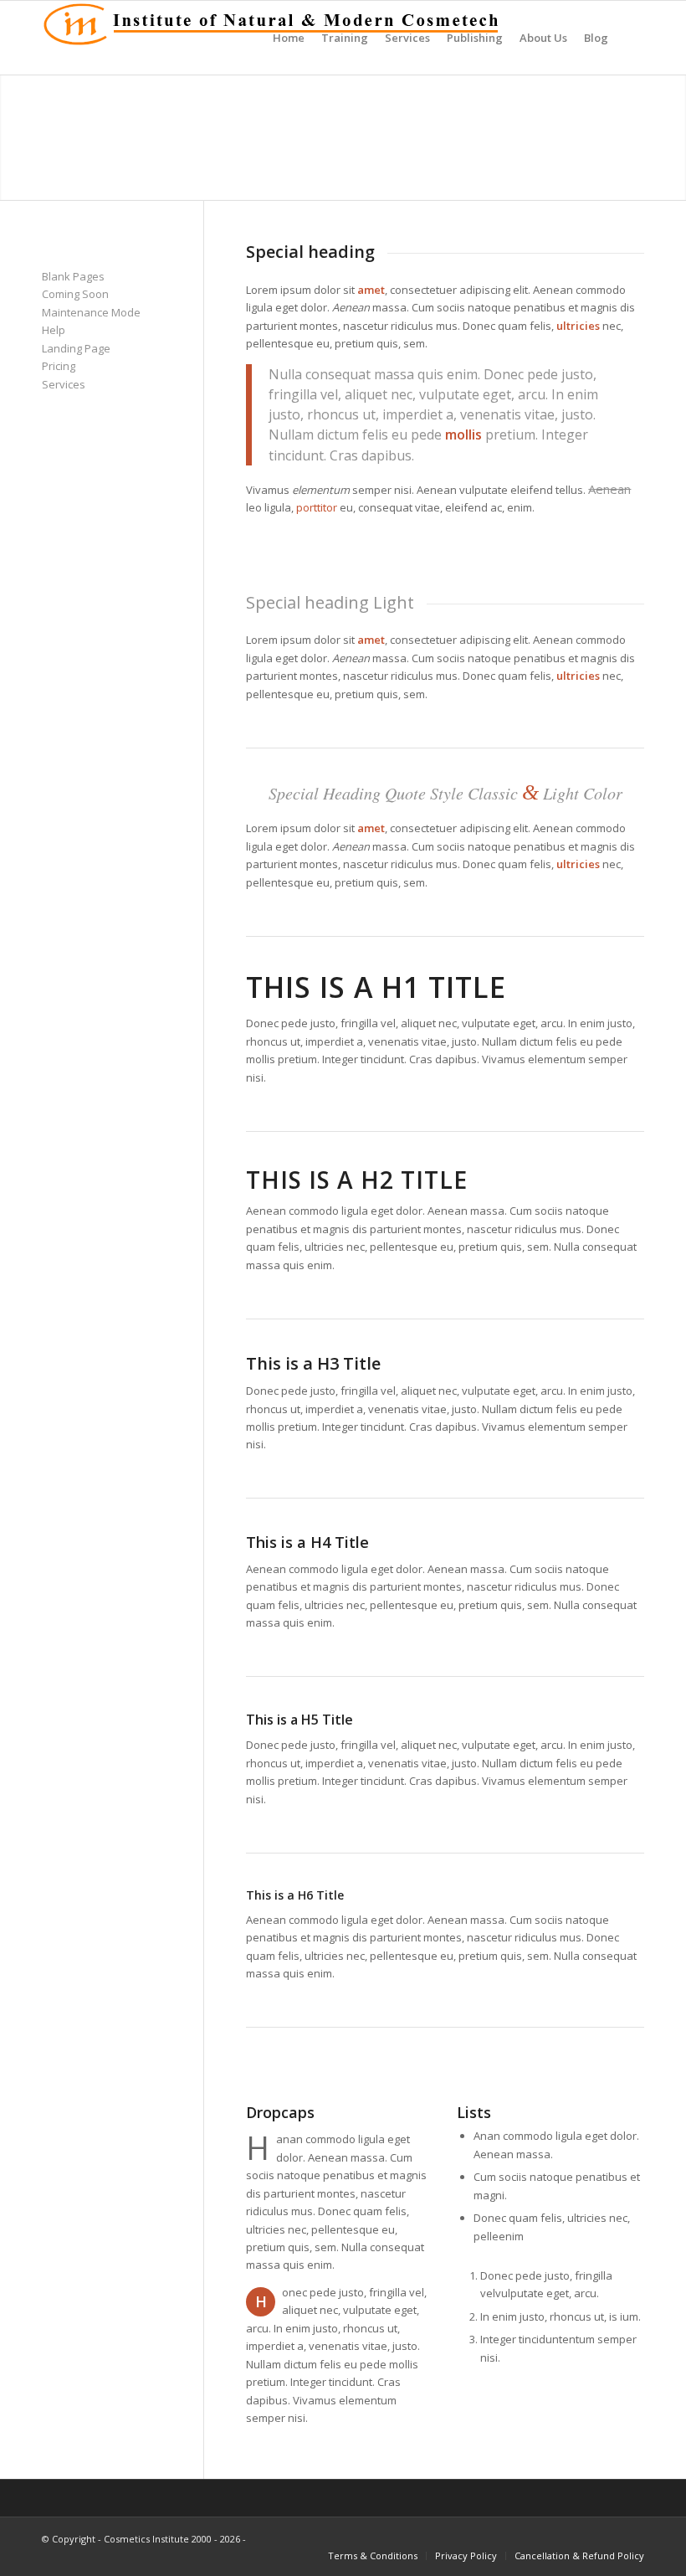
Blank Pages (73, 276)
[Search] (630, 38)
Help (54, 330)
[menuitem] (289, 38)
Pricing (59, 366)
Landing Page (76, 348)
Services (64, 384)
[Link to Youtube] (632, 2538)
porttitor (317, 507)
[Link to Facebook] (607, 2538)
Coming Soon (75, 294)
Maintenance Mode (91, 312)
